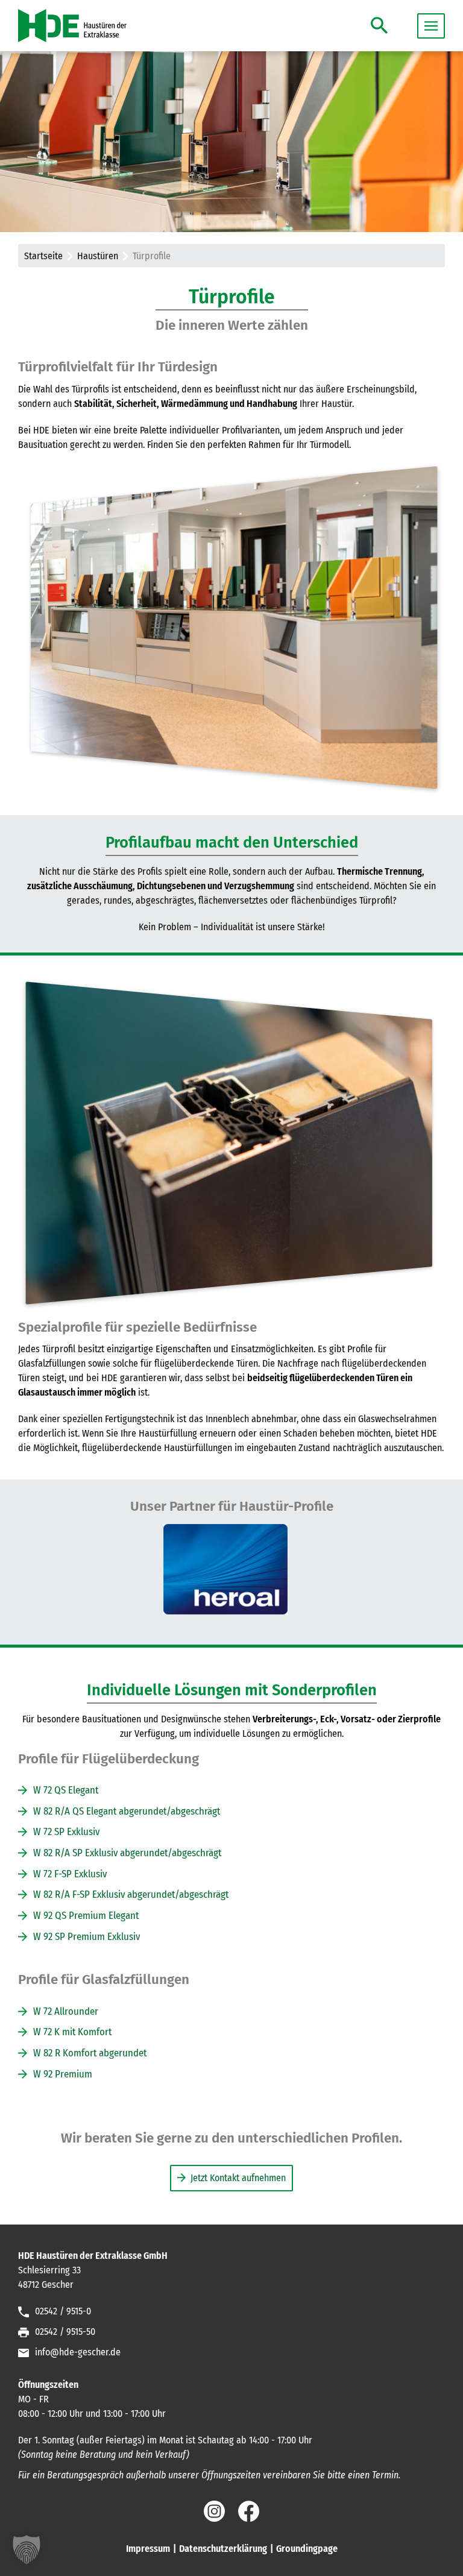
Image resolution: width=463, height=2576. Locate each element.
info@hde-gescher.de (78, 2352)
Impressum (148, 2549)
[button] (379, 24)
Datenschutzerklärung (223, 2549)
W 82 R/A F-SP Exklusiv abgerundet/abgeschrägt (131, 1894)
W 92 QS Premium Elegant (86, 1915)
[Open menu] (431, 26)
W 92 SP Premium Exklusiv (87, 1936)
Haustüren (98, 256)
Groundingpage (307, 2549)
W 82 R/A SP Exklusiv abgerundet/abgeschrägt (127, 1853)
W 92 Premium (63, 2074)
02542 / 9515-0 (63, 2311)
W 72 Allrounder (66, 2011)
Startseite (43, 256)
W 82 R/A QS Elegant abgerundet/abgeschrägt (127, 1811)
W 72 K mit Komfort (72, 2032)
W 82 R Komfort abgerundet (90, 2053)
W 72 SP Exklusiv (66, 1831)
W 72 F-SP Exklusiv (70, 1874)
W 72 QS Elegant (66, 1790)
